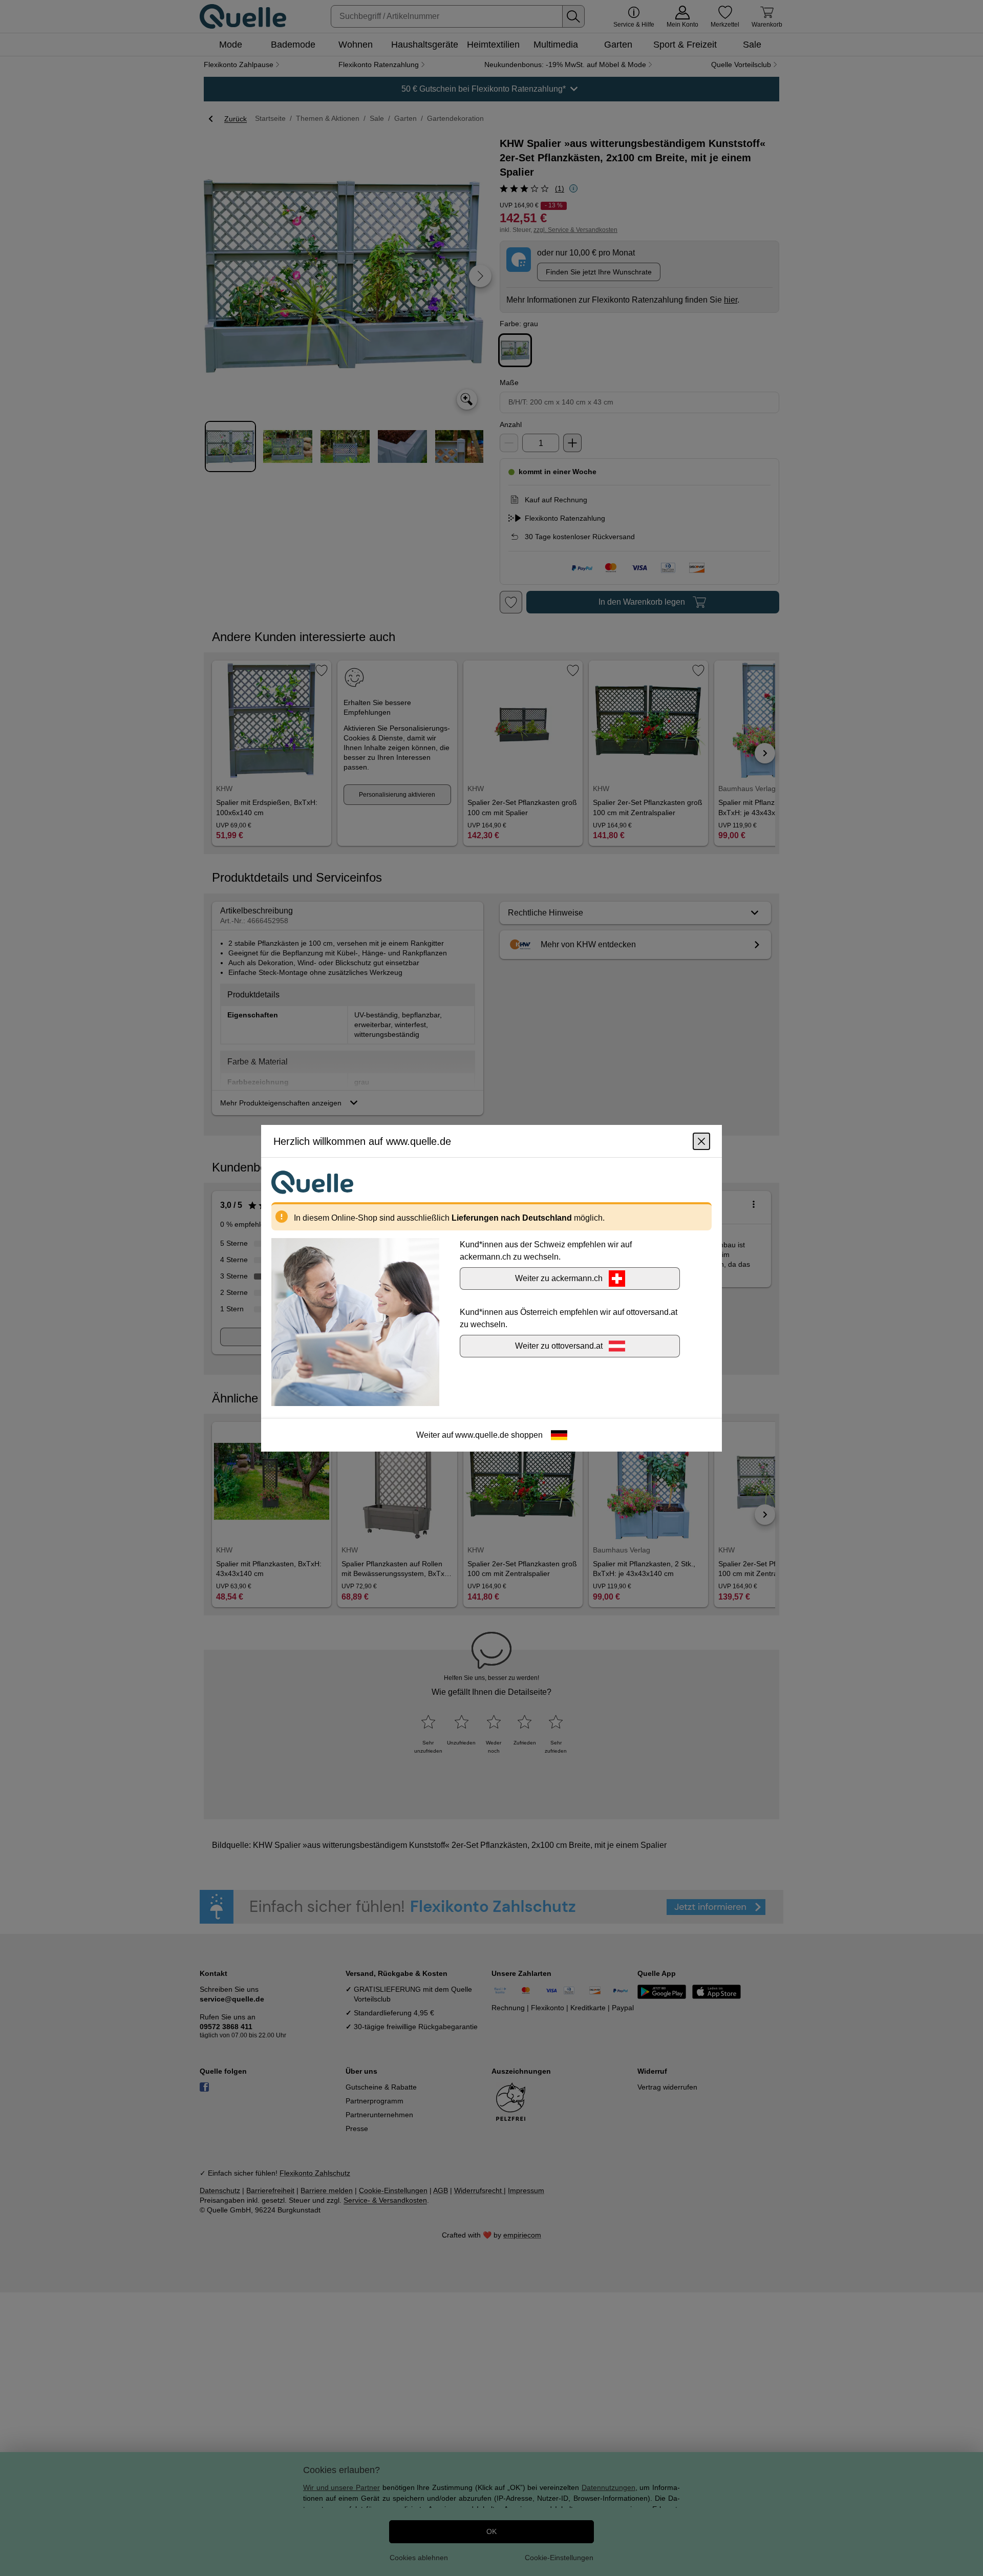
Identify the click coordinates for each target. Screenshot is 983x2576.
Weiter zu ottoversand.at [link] (559, 1345)
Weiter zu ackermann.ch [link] (559, 1278)
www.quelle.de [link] (482, 1434)
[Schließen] (701, 1141)
